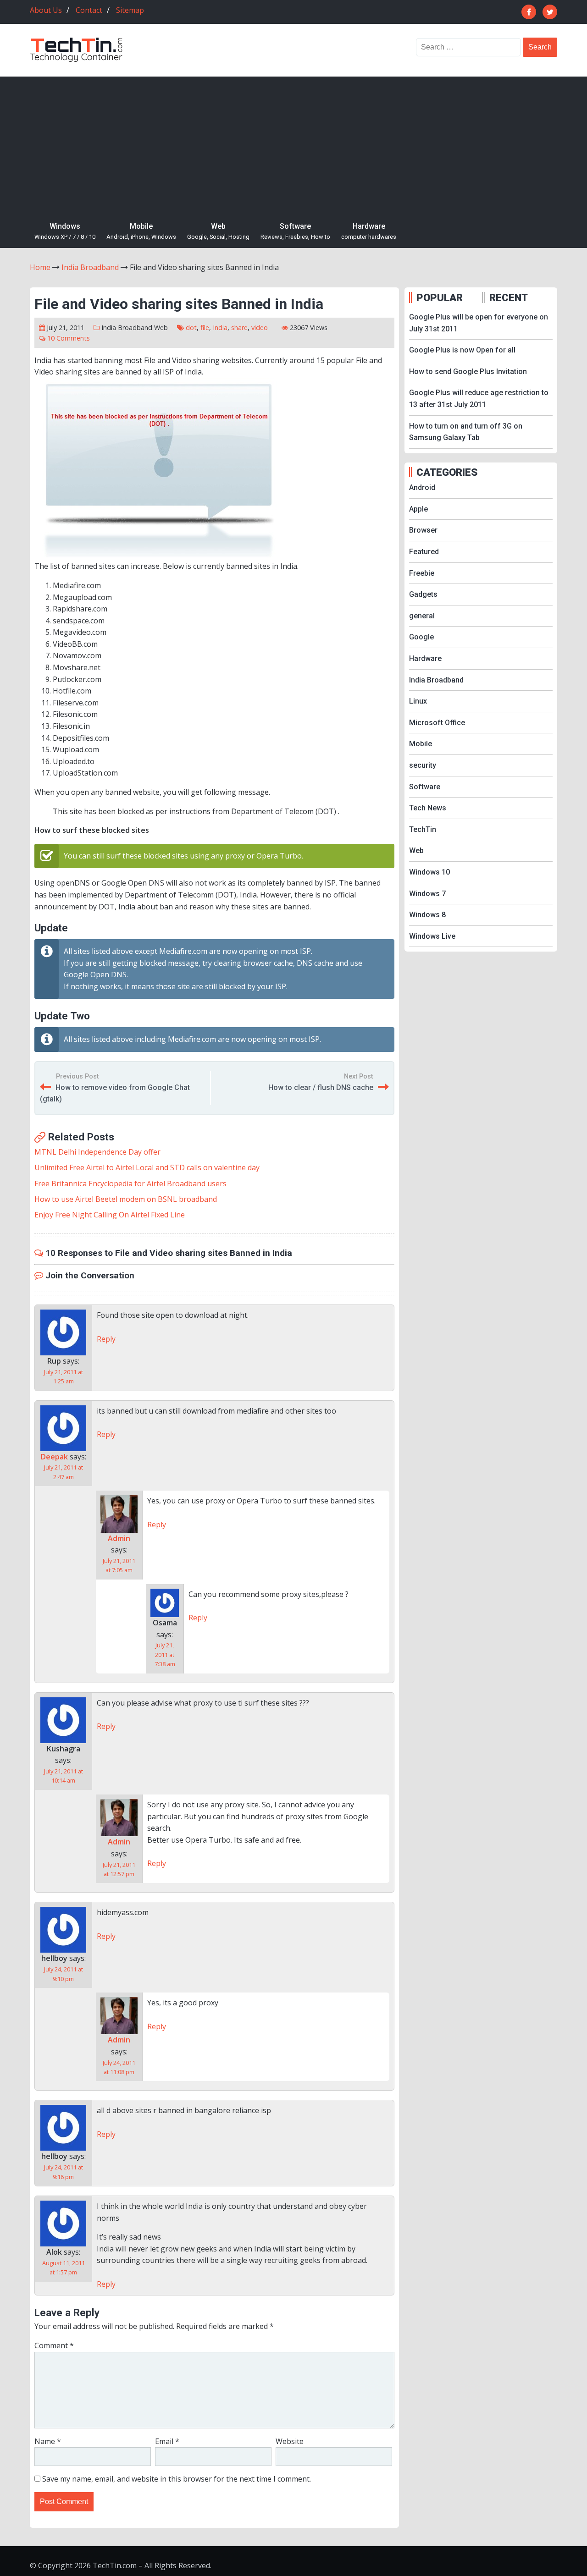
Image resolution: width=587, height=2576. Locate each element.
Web (218, 231)
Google (421, 637)
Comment (54, 2345)
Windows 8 (427, 915)
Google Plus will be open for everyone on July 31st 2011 (479, 323)
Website (290, 2441)
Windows (65, 231)
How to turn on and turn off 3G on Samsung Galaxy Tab (466, 432)
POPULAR (440, 297)
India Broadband (127, 328)
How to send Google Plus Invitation (468, 372)
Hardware (369, 231)
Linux (418, 701)
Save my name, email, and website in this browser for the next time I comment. (177, 2479)
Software (295, 231)
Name (48, 2441)
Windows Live (432, 936)
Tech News (428, 808)
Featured (424, 552)
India (220, 328)
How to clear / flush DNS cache (321, 1087)
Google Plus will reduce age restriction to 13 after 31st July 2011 (479, 399)
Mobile (141, 231)
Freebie (422, 573)
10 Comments (69, 338)
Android (422, 487)
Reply (106, 1339)
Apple (418, 509)
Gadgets (423, 594)
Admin (119, 1538)
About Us (46, 10)
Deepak (54, 1457)
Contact (89, 10)
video (260, 328)
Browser (423, 530)
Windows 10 (429, 872)
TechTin (423, 829)
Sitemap (130, 10)
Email (167, 2441)
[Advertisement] (293, 145)
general (422, 616)
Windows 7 (427, 894)
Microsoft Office (437, 723)
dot (191, 328)
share (239, 328)
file (205, 328)
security (423, 765)
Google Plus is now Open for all (462, 350)
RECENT (509, 297)
